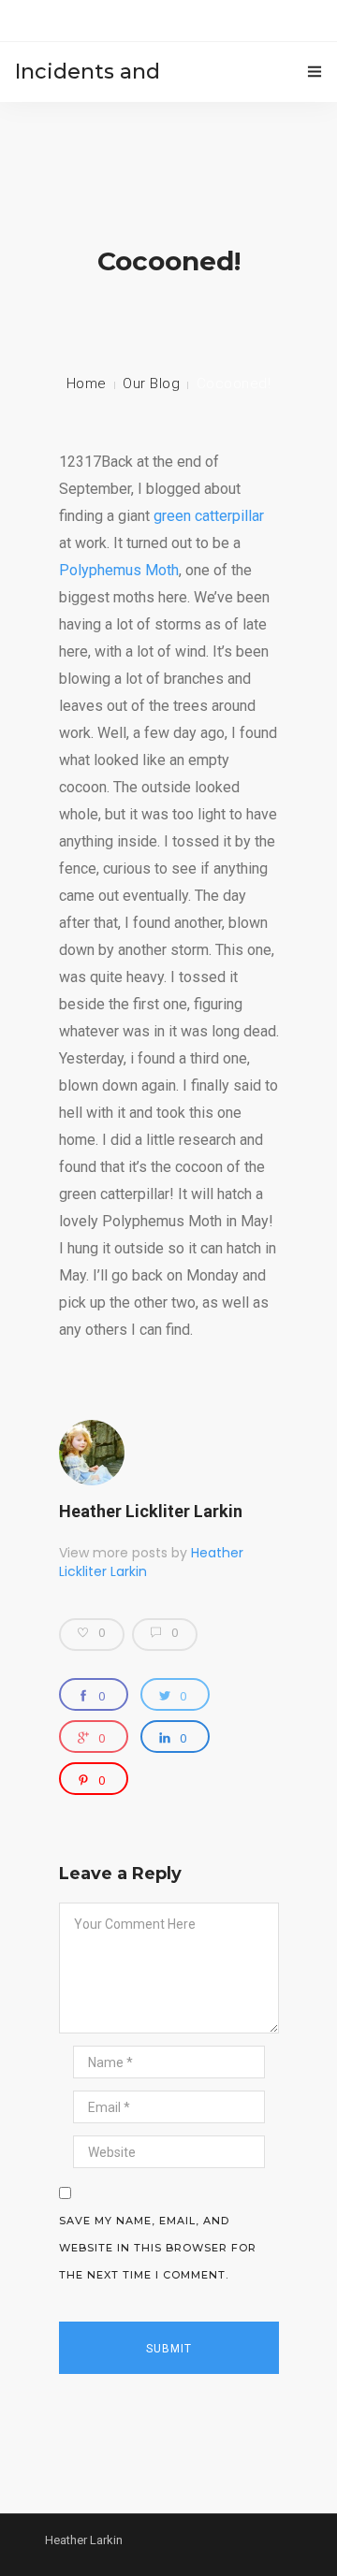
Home (87, 384)
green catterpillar (209, 516)
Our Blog (151, 384)
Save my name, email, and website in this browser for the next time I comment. (158, 2248)
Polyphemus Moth (119, 570)
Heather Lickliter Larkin (151, 1511)
